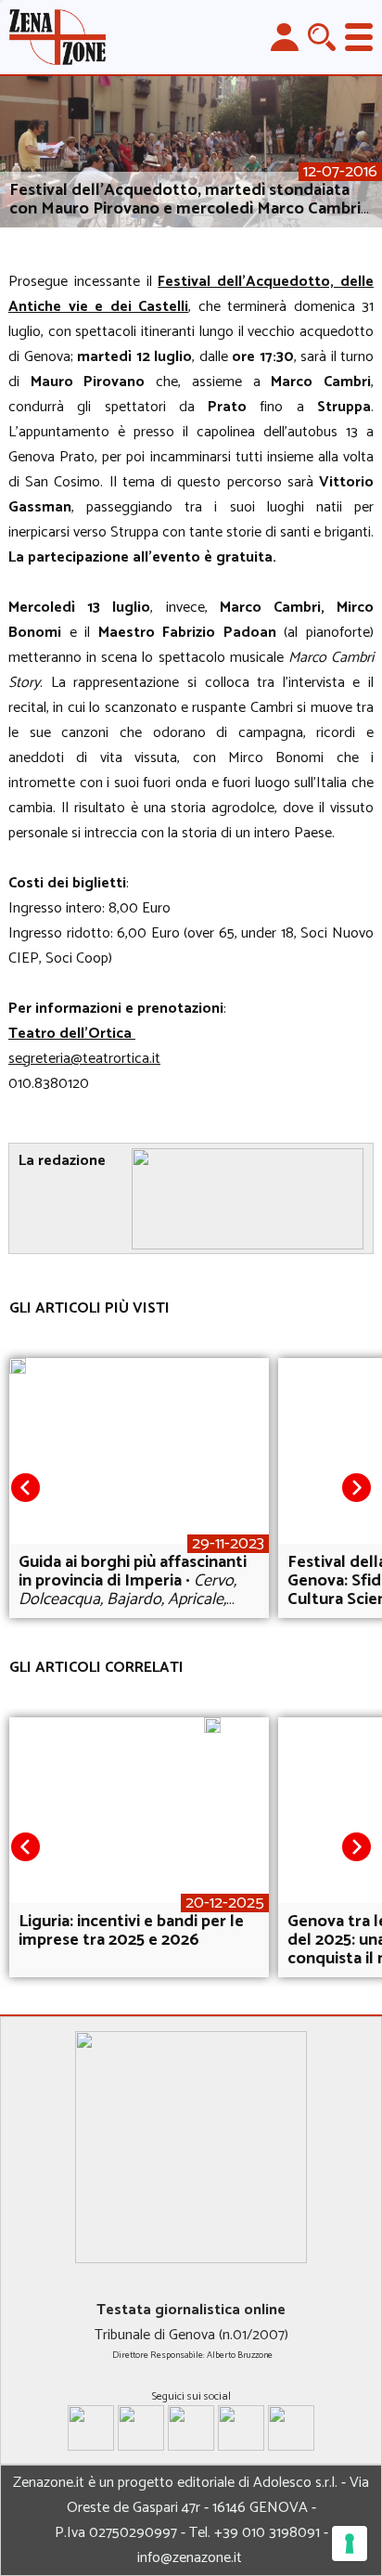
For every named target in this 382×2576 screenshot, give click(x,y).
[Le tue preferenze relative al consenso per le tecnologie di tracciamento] (350, 2544)
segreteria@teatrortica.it (84, 1059)
